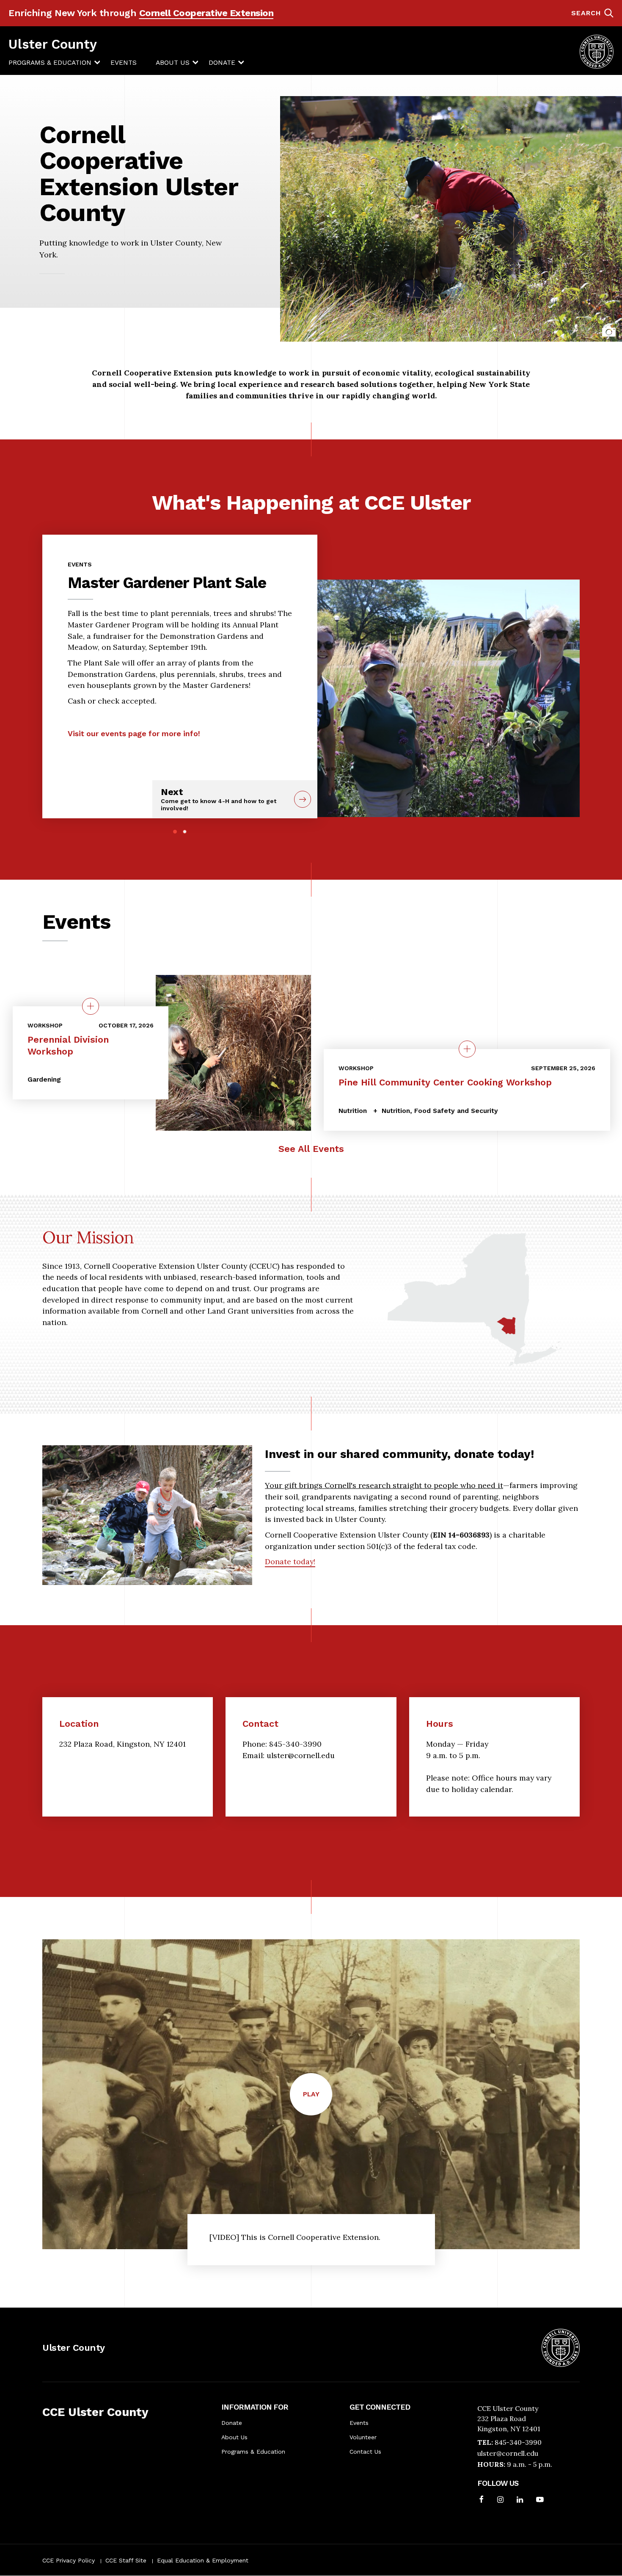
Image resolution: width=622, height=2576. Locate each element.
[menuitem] (50, 63)
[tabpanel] (180, 646)
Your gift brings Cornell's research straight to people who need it (384, 1485)
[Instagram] (500, 2500)
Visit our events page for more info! (134, 733)
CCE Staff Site (126, 2560)
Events (124, 62)
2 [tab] (185, 832)
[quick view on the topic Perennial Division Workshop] (91, 1006)
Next (219, 799)
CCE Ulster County (95, 2412)
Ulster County (53, 44)
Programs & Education (50, 62)
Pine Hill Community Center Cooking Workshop (445, 1082)
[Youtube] (540, 2500)
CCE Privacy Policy (69, 2560)
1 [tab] (175, 832)
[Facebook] (482, 2500)
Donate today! (290, 1561)
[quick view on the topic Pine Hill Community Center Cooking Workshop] (467, 1049)
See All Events (311, 1149)
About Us (173, 62)
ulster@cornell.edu (508, 2453)
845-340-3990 (518, 2442)
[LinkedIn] (520, 2500)
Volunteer (363, 2437)
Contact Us (365, 2452)
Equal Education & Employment (203, 2560)
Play (318, 2102)
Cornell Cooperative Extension (206, 13)
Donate (222, 62)
